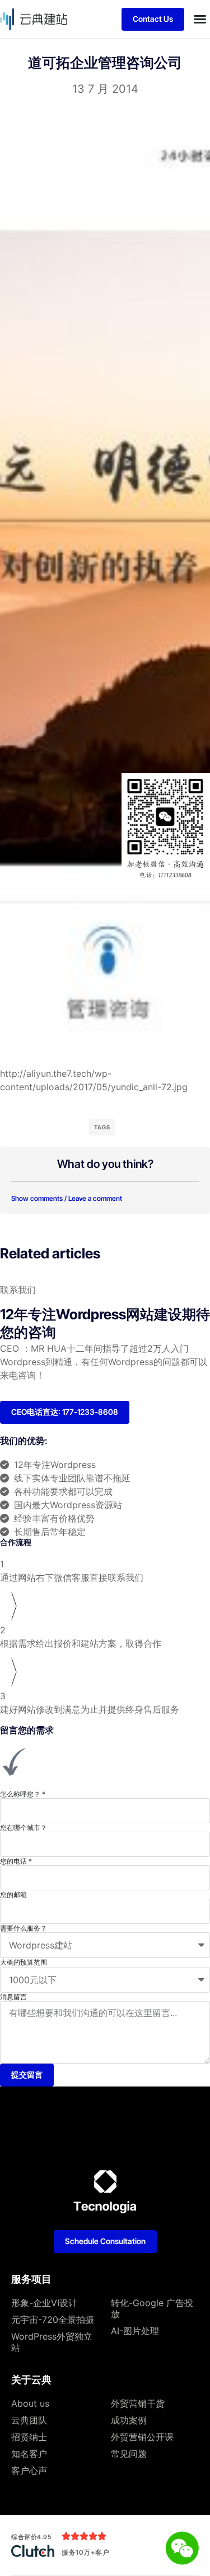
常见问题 (129, 2454)
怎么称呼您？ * (23, 1794)
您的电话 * (16, 1861)
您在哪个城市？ (24, 1828)
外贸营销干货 (138, 2403)
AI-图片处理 (135, 2331)
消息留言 (13, 1997)
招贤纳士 (29, 2437)
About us (30, 2403)
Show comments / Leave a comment (67, 1198)
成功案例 (129, 2420)
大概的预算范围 (24, 1962)
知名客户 (29, 2454)
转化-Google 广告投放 (152, 2308)
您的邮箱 (13, 1895)
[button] (200, 19)
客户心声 (29, 2470)
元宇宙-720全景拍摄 (53, 2320)
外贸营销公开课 (142, 2437)
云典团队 (29, 2420)
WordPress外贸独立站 (52, 2342)
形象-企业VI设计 (44, 2303)
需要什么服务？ (24, 1928)
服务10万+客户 (85, 2552)
